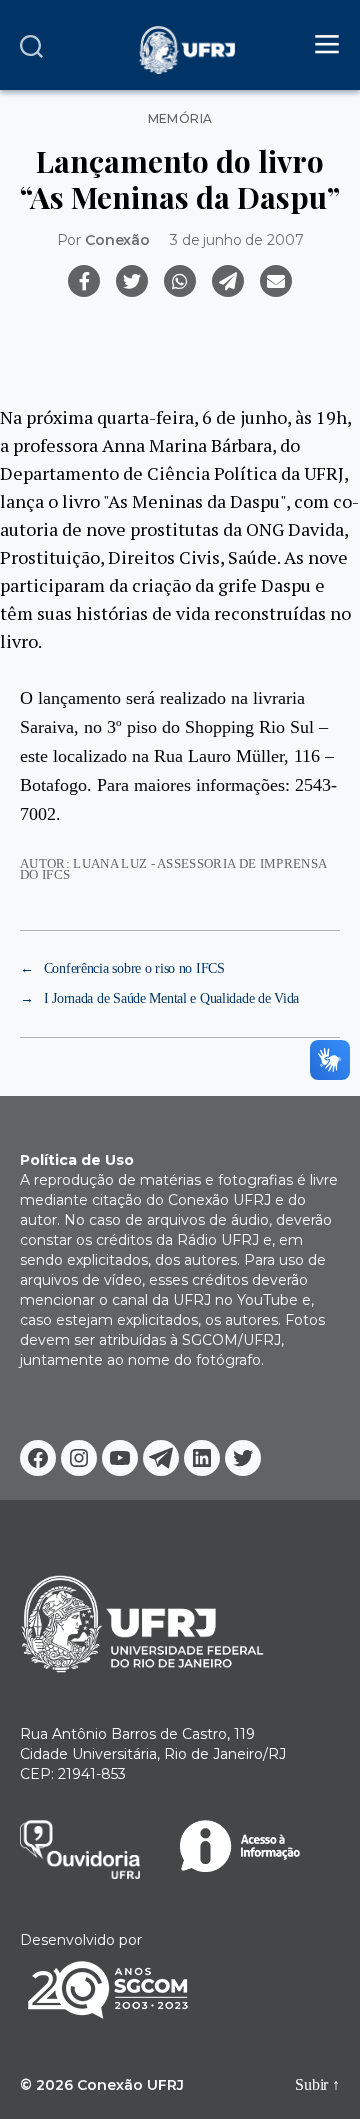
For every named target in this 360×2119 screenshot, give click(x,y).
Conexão (117, 240)
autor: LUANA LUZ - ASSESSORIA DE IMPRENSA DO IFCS (173, 869)
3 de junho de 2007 (236, 240)
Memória (180, 119)
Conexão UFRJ (130, 2085)
